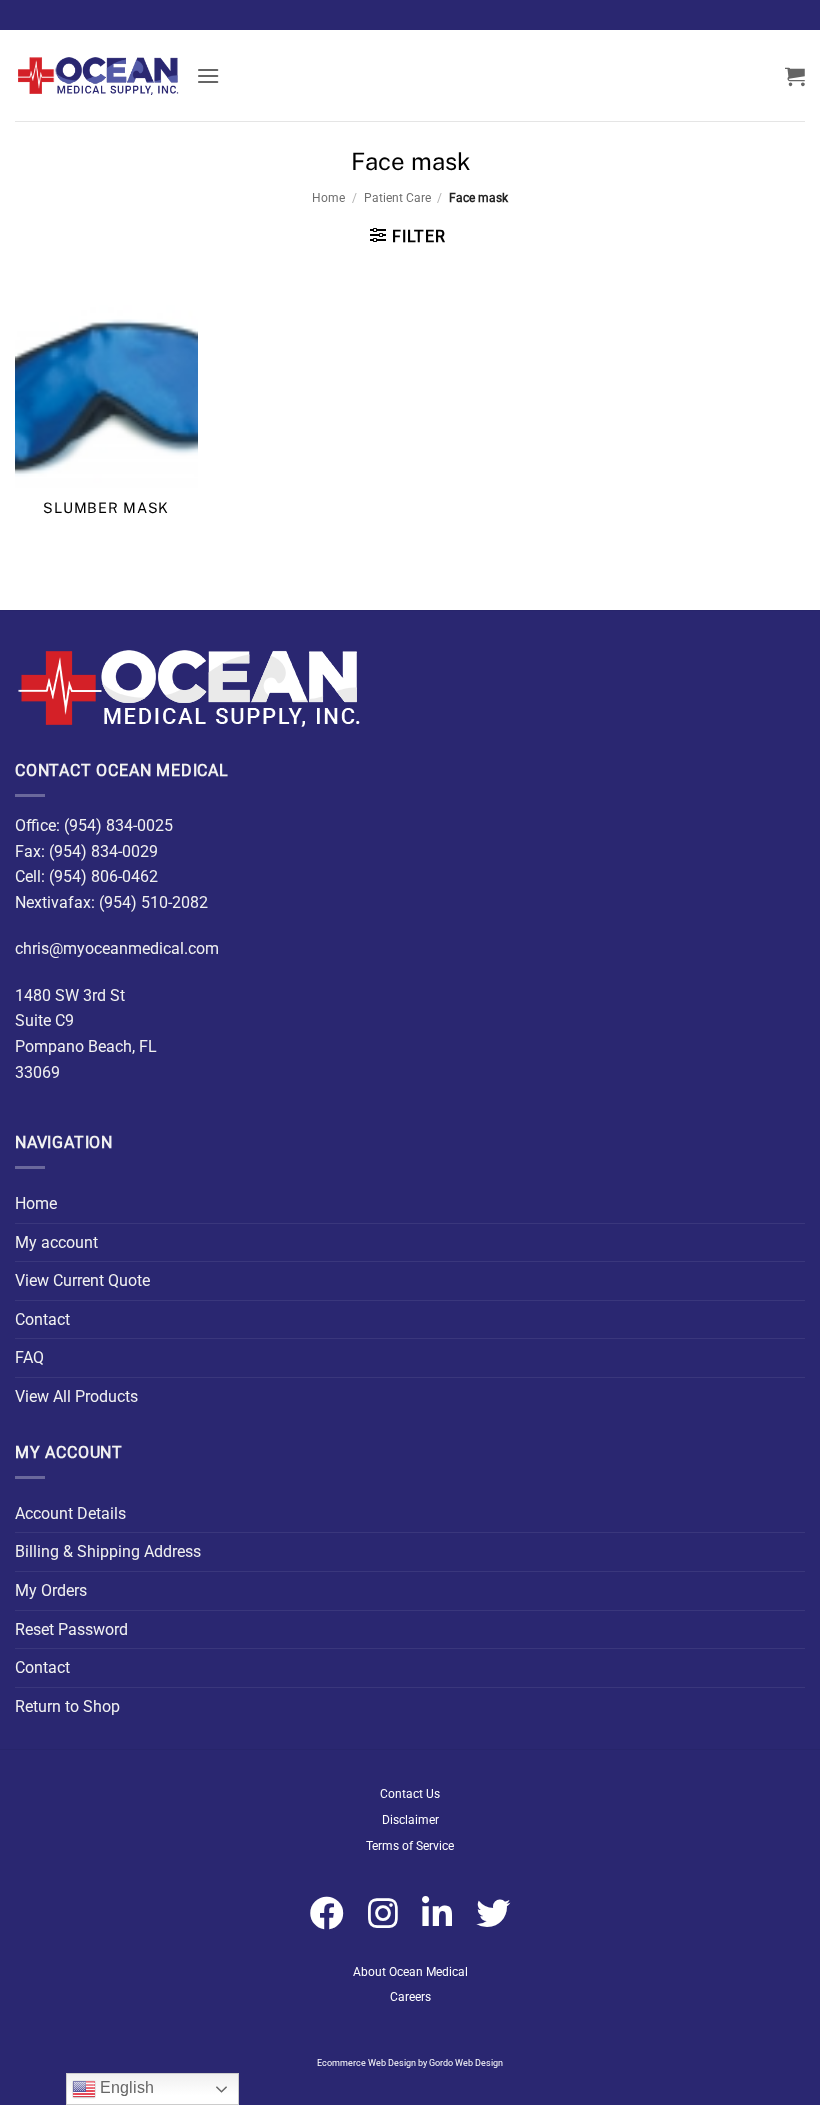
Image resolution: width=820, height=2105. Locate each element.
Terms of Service (410, 1846)
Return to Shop (67, 1706)
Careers (410, 1997)
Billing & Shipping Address (108, 1551)
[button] (208, 75)
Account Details (70, 1513)
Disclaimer (410, 1820)
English (125, 2087)
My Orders (51, 1590)
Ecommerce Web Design (366, 2063)
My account (56, 1242)
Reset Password (71, 1629)
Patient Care (397, 198)
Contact (42, 1319)
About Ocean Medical (410, 1972)
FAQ (29, 1357)
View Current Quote (82, 1280)
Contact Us (410, 1794)
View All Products (76, 1396)
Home (328, 198)
